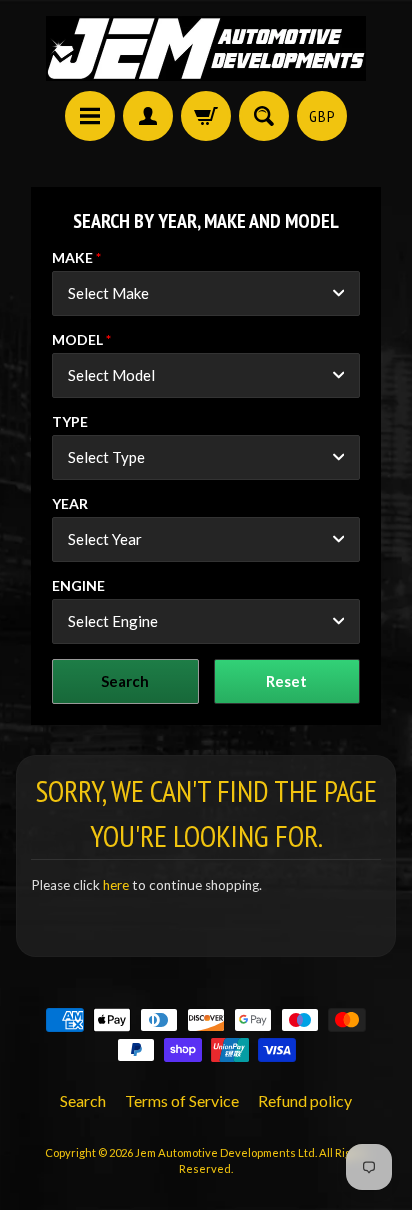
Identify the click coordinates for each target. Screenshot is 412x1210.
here (116, 885)
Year (70, 503)
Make (72, 257)
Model (77, 339)
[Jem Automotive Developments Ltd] (206, 48)
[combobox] (206, 293)
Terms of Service (182, 1100)
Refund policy (305, 1100)
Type (70, 421)
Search (83, 1100)
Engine (78, 585)
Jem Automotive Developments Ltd (225, 1152)
